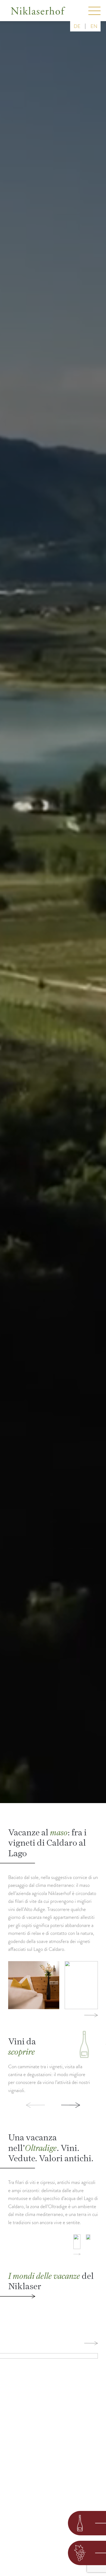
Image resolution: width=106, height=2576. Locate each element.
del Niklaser (51, 2281)
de (77, 26)
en (94, 26)
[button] (26, 2105)
